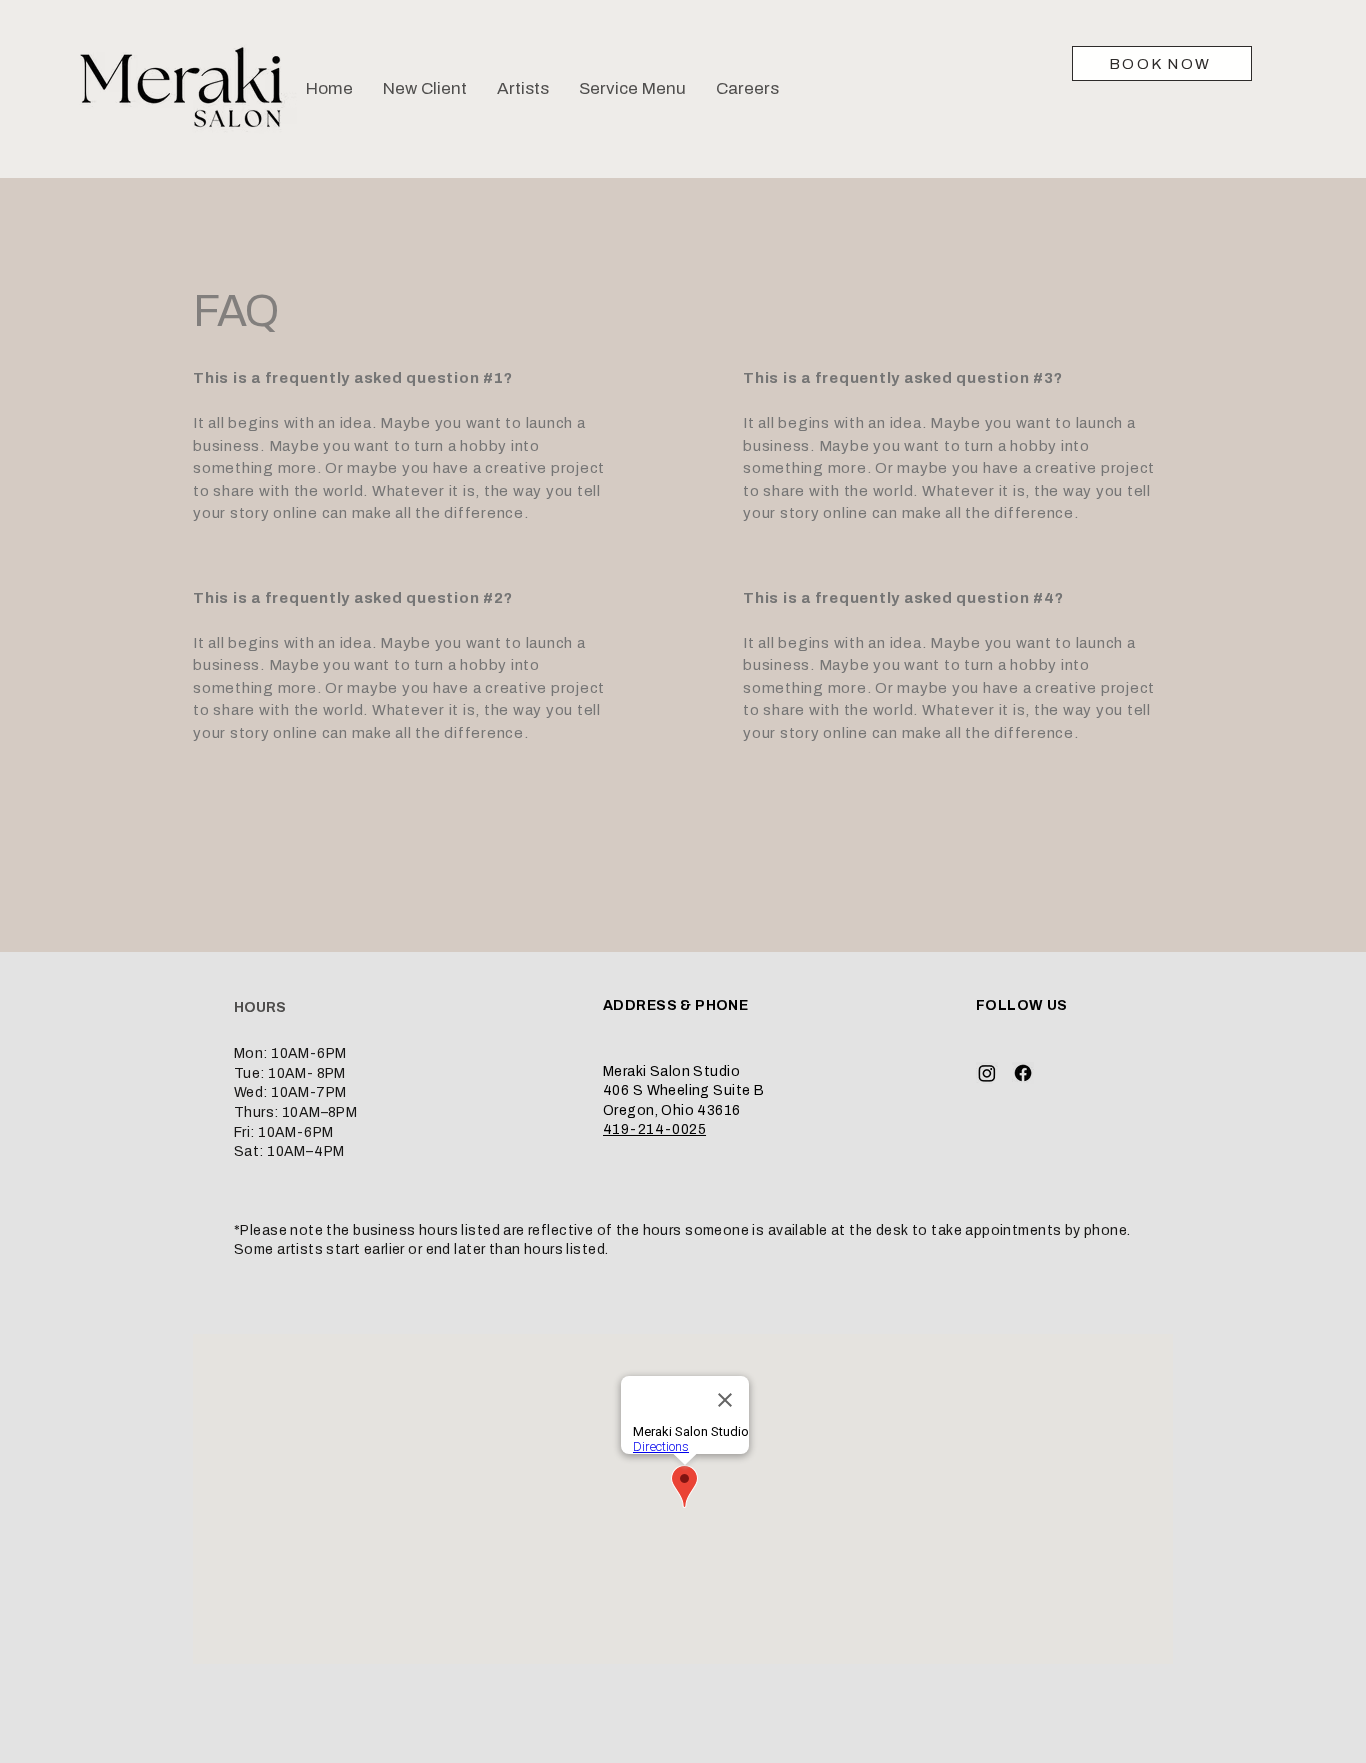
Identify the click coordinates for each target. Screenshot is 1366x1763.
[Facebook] (1023, 1073)
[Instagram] (987, 1073)
